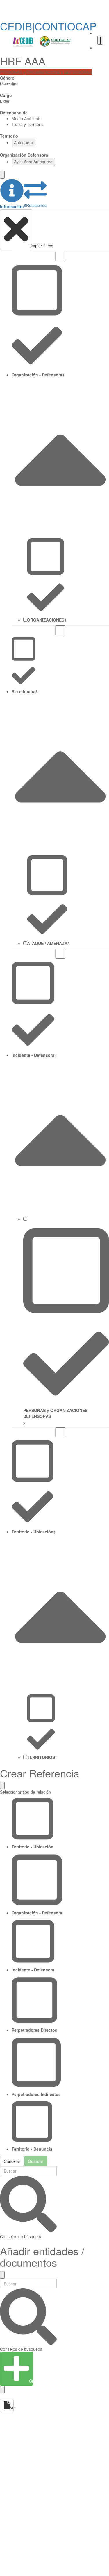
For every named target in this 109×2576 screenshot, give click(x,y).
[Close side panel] (2, 175)
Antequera (24, 142)
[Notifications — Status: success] (100, 40)
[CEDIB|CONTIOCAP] (42, 42)
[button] (12, 194)
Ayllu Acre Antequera (33, 162)
